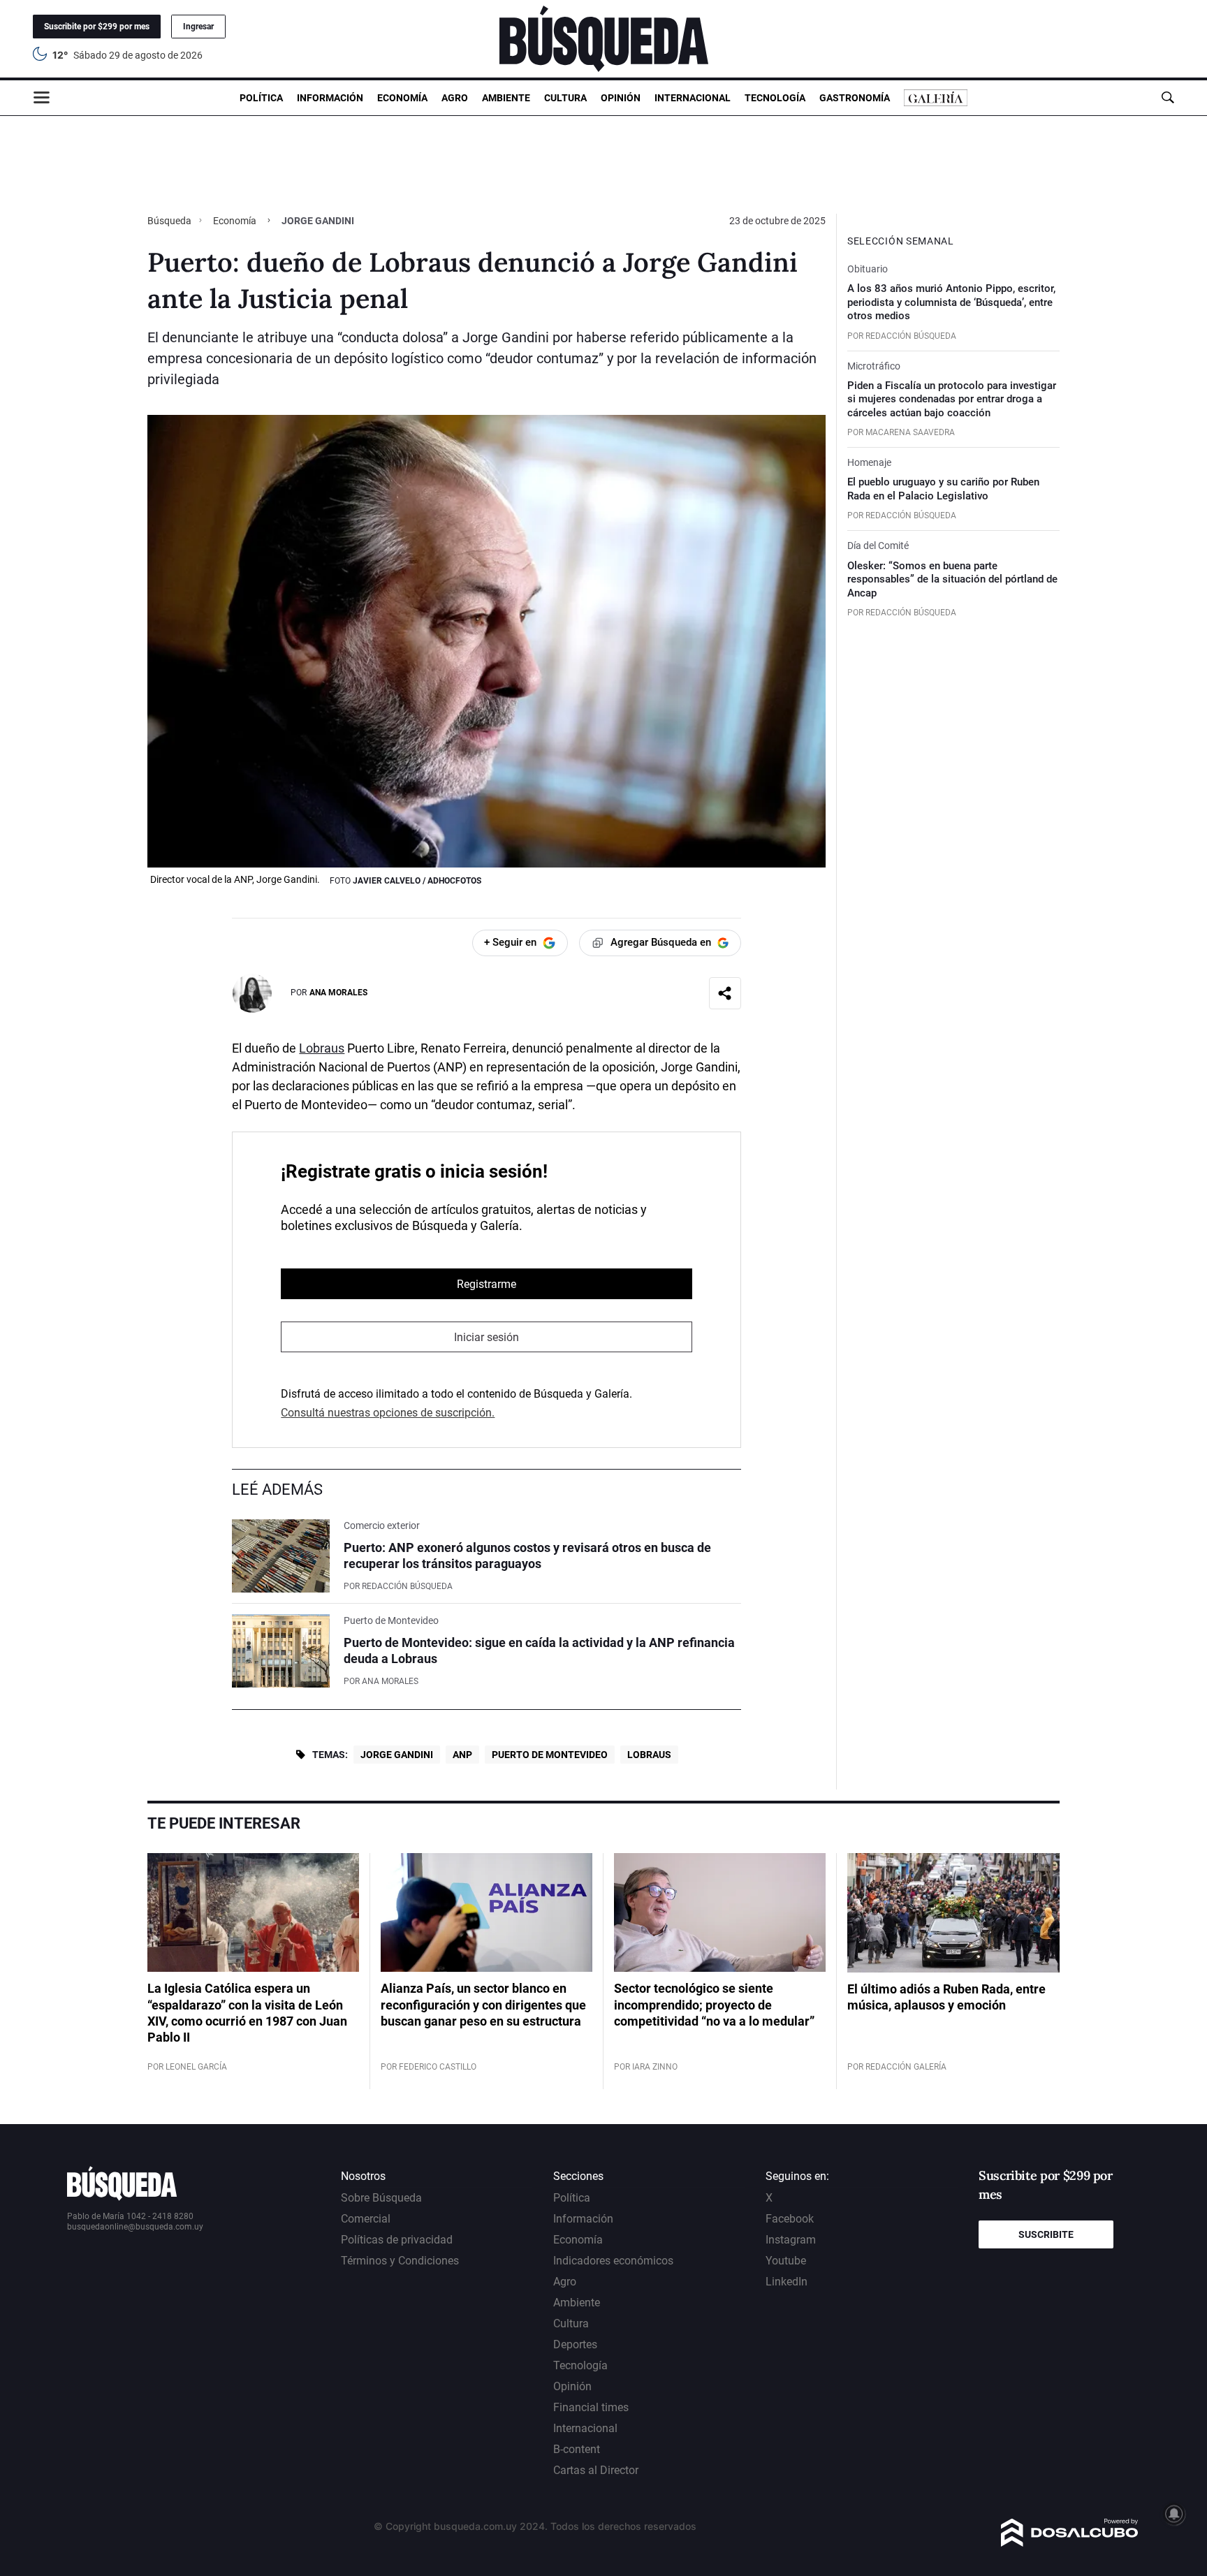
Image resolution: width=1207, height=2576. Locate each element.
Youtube (786, 2261)
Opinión (621, 98)
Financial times (591, 2407)
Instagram (791, 2240)
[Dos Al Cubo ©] (1070, 2543)
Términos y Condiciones (400, 2261)
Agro (455, 98)
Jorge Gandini (397, 1755)
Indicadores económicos (613, 2261)
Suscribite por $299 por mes (97, 27)
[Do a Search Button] (1168, 97)
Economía (402, 98)
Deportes (575, 2344)
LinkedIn (787, 2282)
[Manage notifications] (1174, 2514)
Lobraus (322, 1048)
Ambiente (506, 98)
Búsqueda (170, 221)
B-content (577, 2449)
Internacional (693, 98)
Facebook (790, 2219)
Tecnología (775, 98)
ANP (462, 1755)
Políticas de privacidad (397, 2240)
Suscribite (1046, 2234)
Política (261, 98)
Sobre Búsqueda (381, 2198)
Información (330, 98)
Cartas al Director (596, 2470)
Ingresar (198, 27)
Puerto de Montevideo (550, 1755)
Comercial (366, 2219)
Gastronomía (855, 98)
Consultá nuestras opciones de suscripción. (388, 1413)
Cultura (565, 98)
